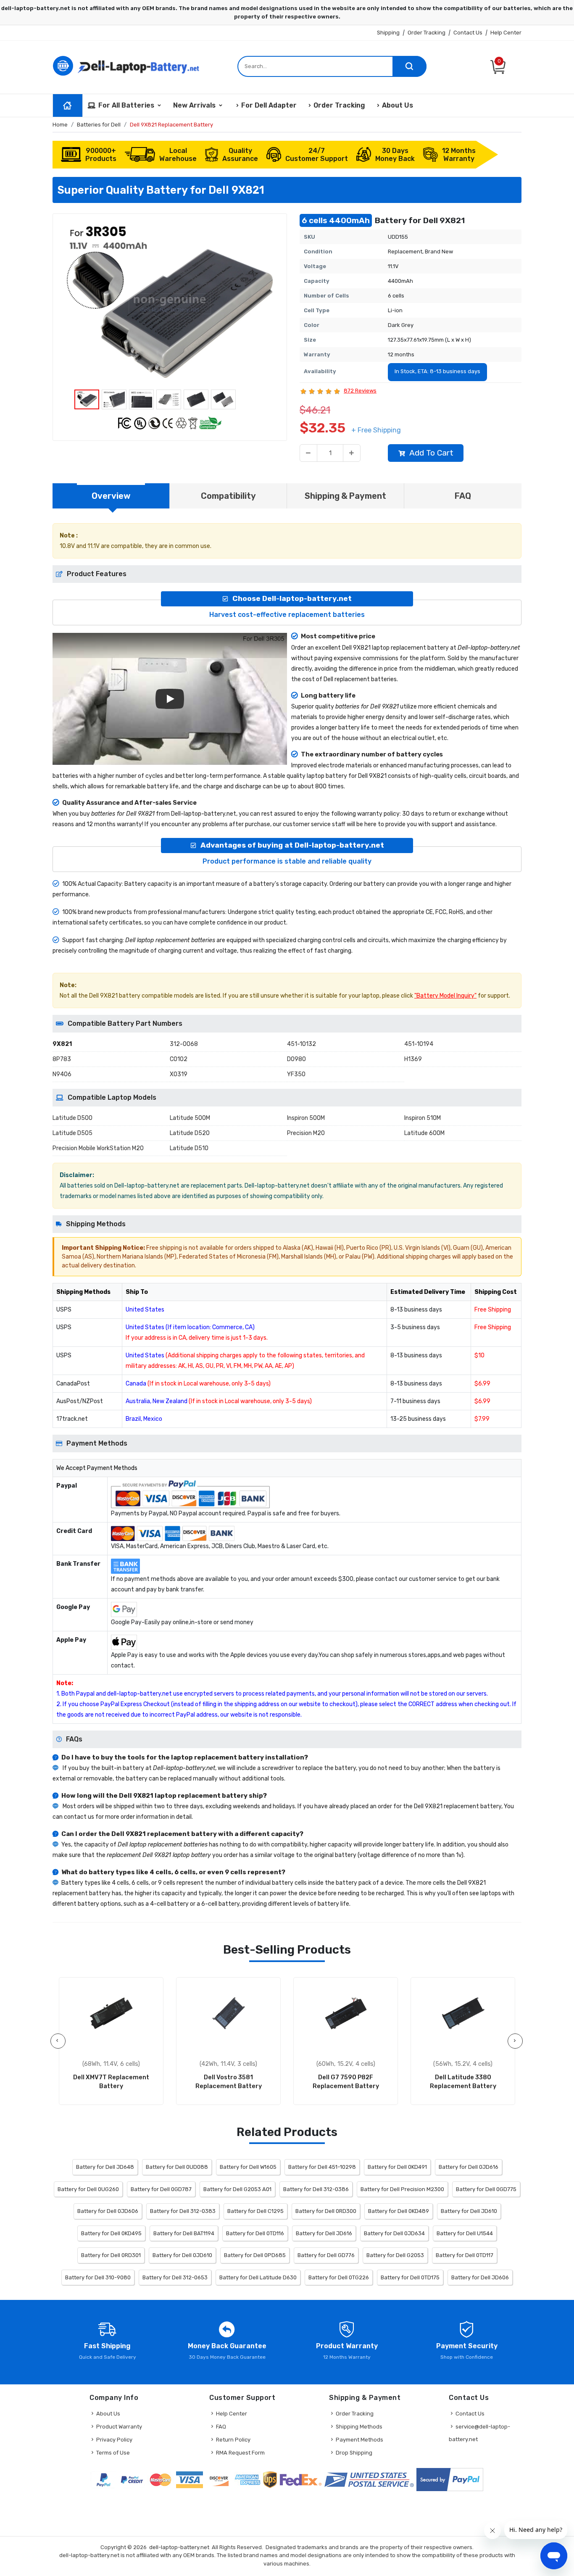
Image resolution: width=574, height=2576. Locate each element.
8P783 (62, 1059)
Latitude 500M (190, 1118)
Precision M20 (306, 1133)
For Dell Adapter (269, 105)
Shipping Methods (359, 2427)
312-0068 (184, 1044)
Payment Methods (359, 2440)
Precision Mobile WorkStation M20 (98, 1148)
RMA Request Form (240, 2453)
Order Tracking (427, 33)
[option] (170, 304)
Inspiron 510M (423, 1118)
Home (60, 125)
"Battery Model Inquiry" (445, 996)
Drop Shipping (354, 2453)
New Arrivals (194, 105)
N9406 (62, 1074)
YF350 (296, 1074)
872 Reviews (360, 391)
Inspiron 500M (306, 1118)
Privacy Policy (114, 2440)
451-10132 (301, 1044)
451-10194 (419, 1044)
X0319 (179, 1074)
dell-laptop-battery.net (179, 2547)
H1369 (413, 1059)
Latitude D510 (189, 1148)
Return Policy (233, 2440)
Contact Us (468, 33)
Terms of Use (113, 2453)
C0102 (179, 1059)
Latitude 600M (424, 1133)
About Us (398, 105)
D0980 (296, 1059)
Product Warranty (119, 2427)
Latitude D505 (72, 1133)
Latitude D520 (190, 1133)
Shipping (388, 33)
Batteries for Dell (99, 125)
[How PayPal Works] (450, 2480)
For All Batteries (126, 105)
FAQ (221, 2427)
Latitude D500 (72, 1118)
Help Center (506, 33)
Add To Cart (431, 453)
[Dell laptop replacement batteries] (128, 65)
